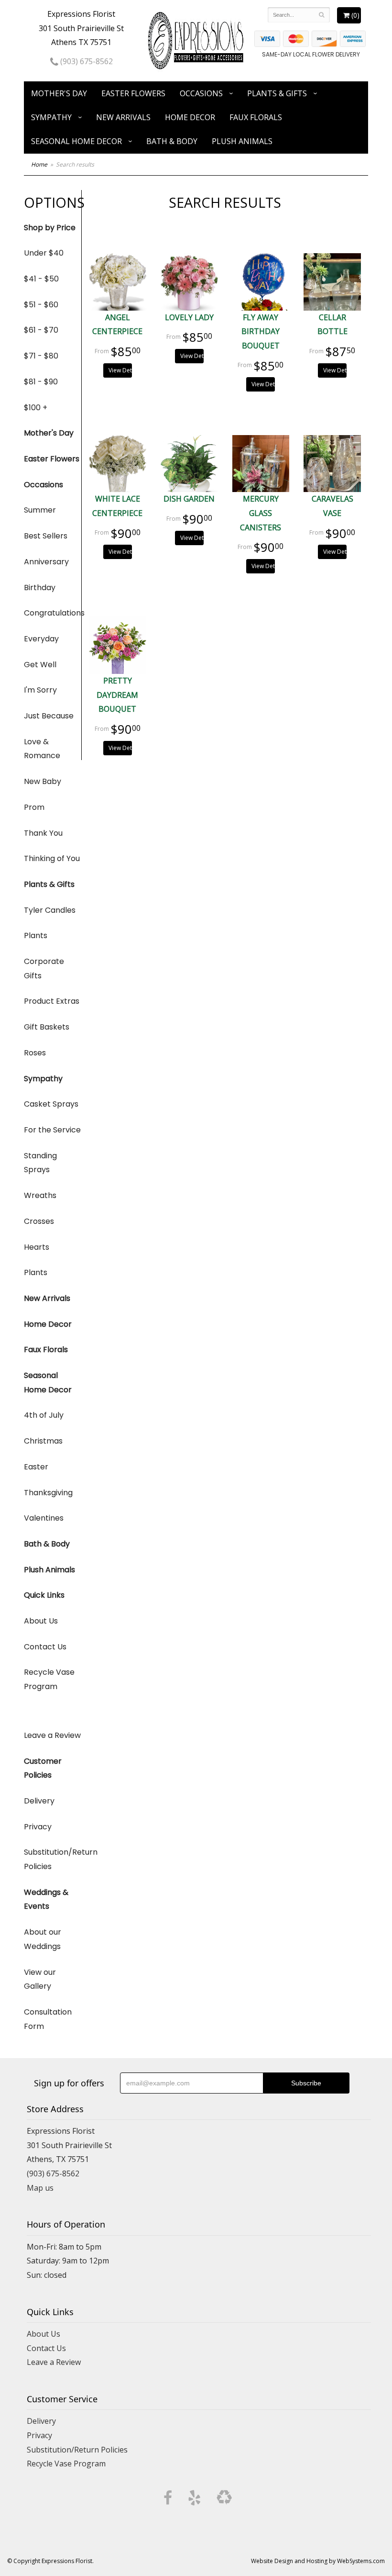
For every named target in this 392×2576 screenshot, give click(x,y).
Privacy (38, 1827)
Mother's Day (59, 93)
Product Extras (52, 1001)
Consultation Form (48, 2019)
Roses (35, 1053)
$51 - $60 (41, 305)
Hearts (37, 1247)
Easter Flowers (133, 93)
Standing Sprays (40, 1163)
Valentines (44, 1518)
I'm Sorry (40, 690)
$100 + (36, 408)
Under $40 (44, 253)
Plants (36, 935)
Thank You (43, 833)
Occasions (201, 93)
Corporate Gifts (44, 969)
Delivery (39, 1801)
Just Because (49, 716)
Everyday (41, 639)
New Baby (43, 781)
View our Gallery (40, 1979)
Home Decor (190, 117)
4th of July (44, 1415)
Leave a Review (52, 1735)
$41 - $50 (41, 279)
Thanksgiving (48, 1493)
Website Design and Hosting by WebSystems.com (318, 2561)
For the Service (52, 1130)
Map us (40, 2188)
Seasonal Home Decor (76, 141)
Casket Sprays (51, 1104)
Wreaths (40, 1195)
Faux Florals (256, 117)
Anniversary (46, 562)
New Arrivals (123, 117)
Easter (36, 1467)
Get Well (40, 665)
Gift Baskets (47, 1027)
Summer (40, 510)
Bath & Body (172, 141)
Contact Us (45, 1647)
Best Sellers (46, 536)
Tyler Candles (50, 910)
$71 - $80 (41, 356)
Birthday (40, 588)
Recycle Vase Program (49, 1679)
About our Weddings (43, 1939)
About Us (41, 1621)
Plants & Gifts (277, 93)
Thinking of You (52, 858)
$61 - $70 (41, 330)
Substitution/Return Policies (53, 1859)
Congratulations (53, 613)
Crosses (39, 1221)
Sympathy (51, 117)
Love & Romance (42, 749)
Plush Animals (242, 141)
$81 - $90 (41, 382)
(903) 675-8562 (86, 61)
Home (39, 164)
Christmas (43, 1441)
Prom (34, 807)
